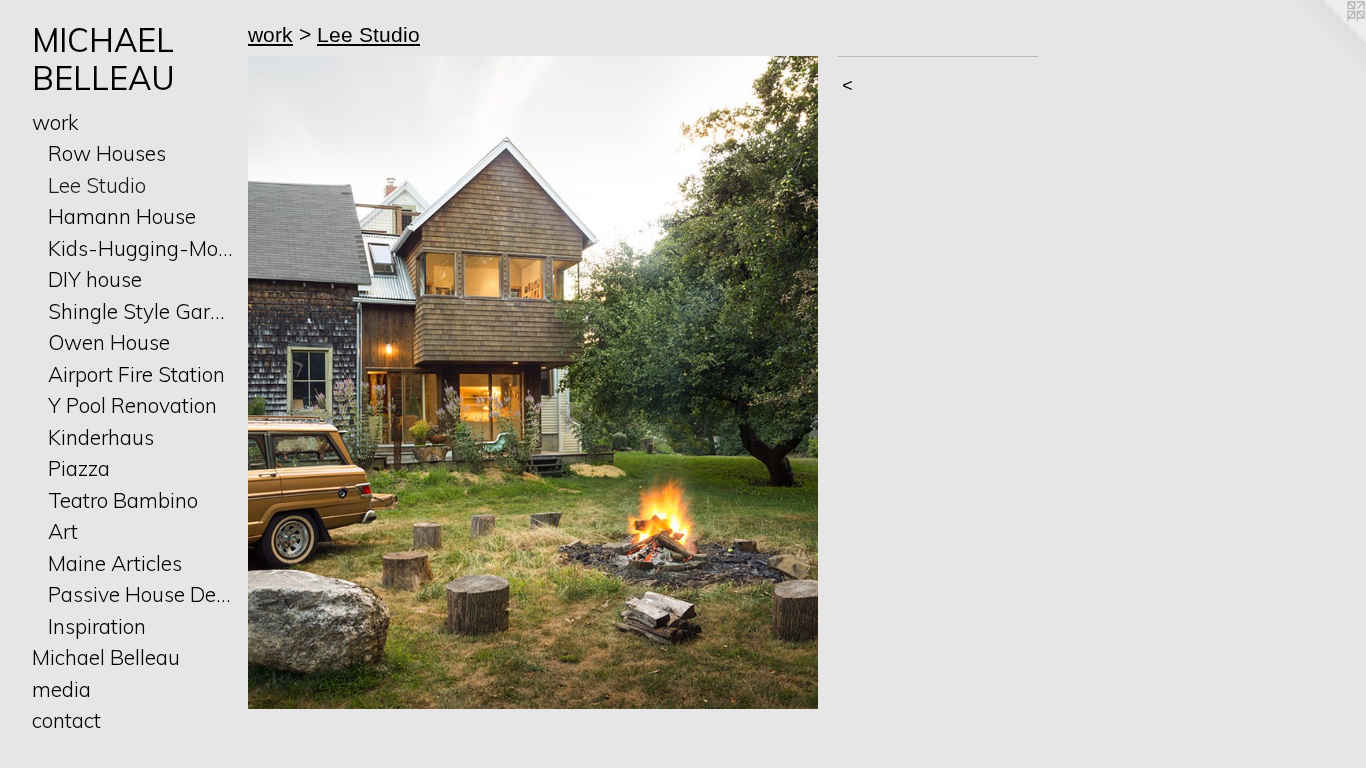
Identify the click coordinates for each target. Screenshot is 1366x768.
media (61, 689)
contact (66, 720)
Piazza (79, 468)
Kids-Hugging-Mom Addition (140, 248)
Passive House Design (140, 594)
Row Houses (107, 153)
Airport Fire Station (136, 374)
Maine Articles (115, 563)
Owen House (109, 342)
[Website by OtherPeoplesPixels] (1326, 40)
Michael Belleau (106, 657)
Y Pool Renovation (132, 405)
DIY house (95, 279)
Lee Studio (97, 185)
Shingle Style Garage (140, 311)
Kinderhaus (101, 437)
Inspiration (97, 626)
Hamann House (122, 216)
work (55, 122)
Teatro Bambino (123, 500)
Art (63, 531)
